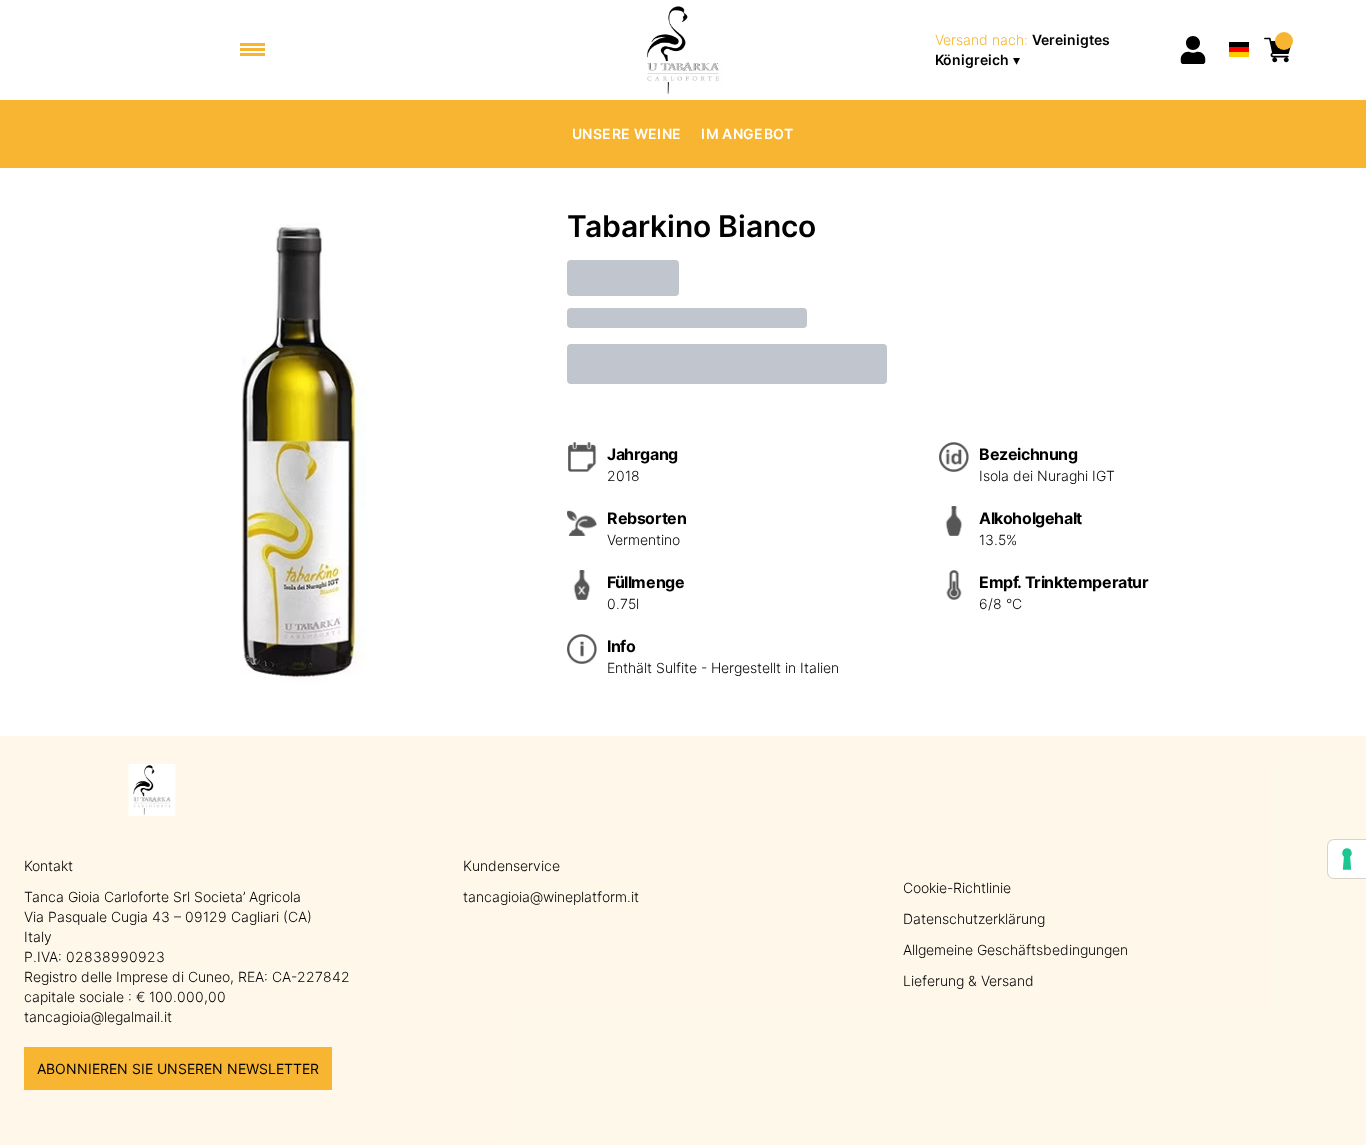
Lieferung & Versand (968, 980)
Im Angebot (747, 133)
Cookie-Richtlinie (957, 887)
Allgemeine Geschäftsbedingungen (1015, 949)
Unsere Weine (626, 133)
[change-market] (1050, 50)
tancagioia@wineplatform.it (551, 896)
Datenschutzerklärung (974, 918)
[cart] (1278, 50)
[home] (683, 50)
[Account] (1193, 50)
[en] (1238, 23)
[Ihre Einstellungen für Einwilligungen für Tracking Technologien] (1347, 859)
